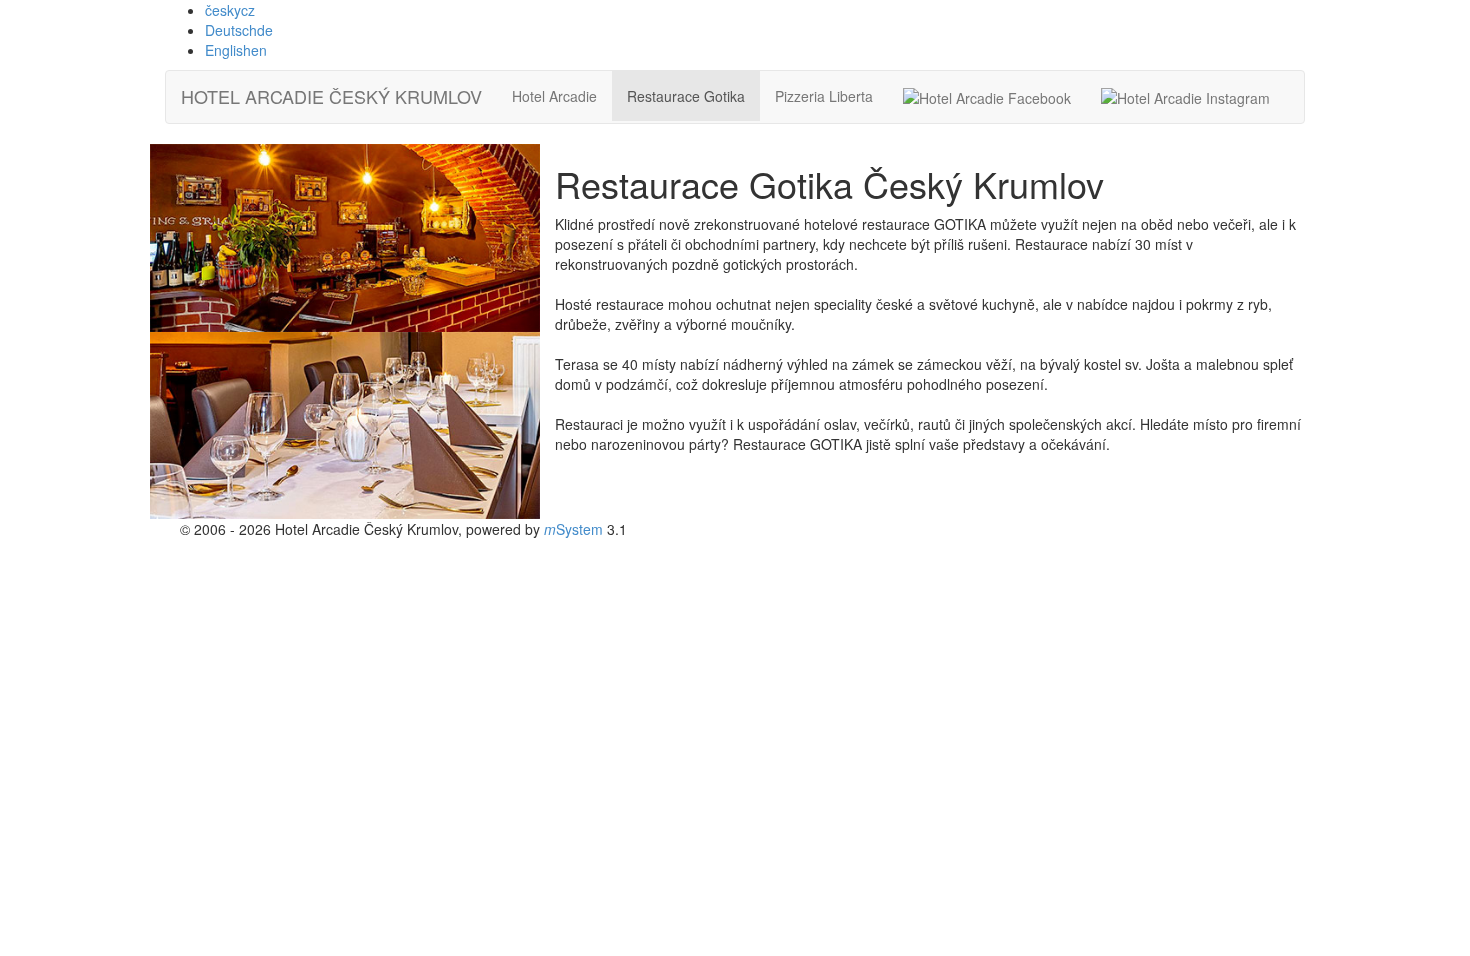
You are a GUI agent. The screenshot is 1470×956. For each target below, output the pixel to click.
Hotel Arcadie (554, 96)
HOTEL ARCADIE (331, 96)
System (573, 529)
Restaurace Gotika (686, 96)
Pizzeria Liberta (824, 96)
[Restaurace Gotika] (345, 237)
